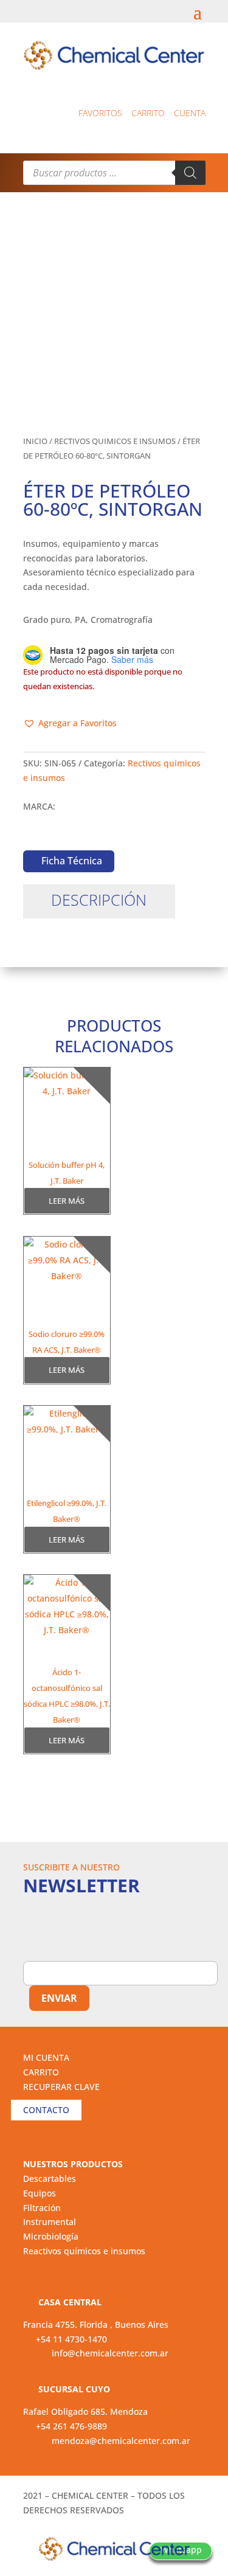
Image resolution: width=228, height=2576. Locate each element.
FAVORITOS (100, 113)
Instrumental (50, 2222)
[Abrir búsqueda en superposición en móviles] (114, 173)
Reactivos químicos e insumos (84, 2251)
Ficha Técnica (72, 861)
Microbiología (51, 2236)
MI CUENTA (46, 2057)
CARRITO (41, 2072)
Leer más (67, 1201)
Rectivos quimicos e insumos (115, 441)
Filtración (42, 2208)
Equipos (40, 2193)
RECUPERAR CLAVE (61, 2087)
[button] (70, 723)
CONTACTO (46, 2110)
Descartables (50, 2178)
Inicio (35, 441)
